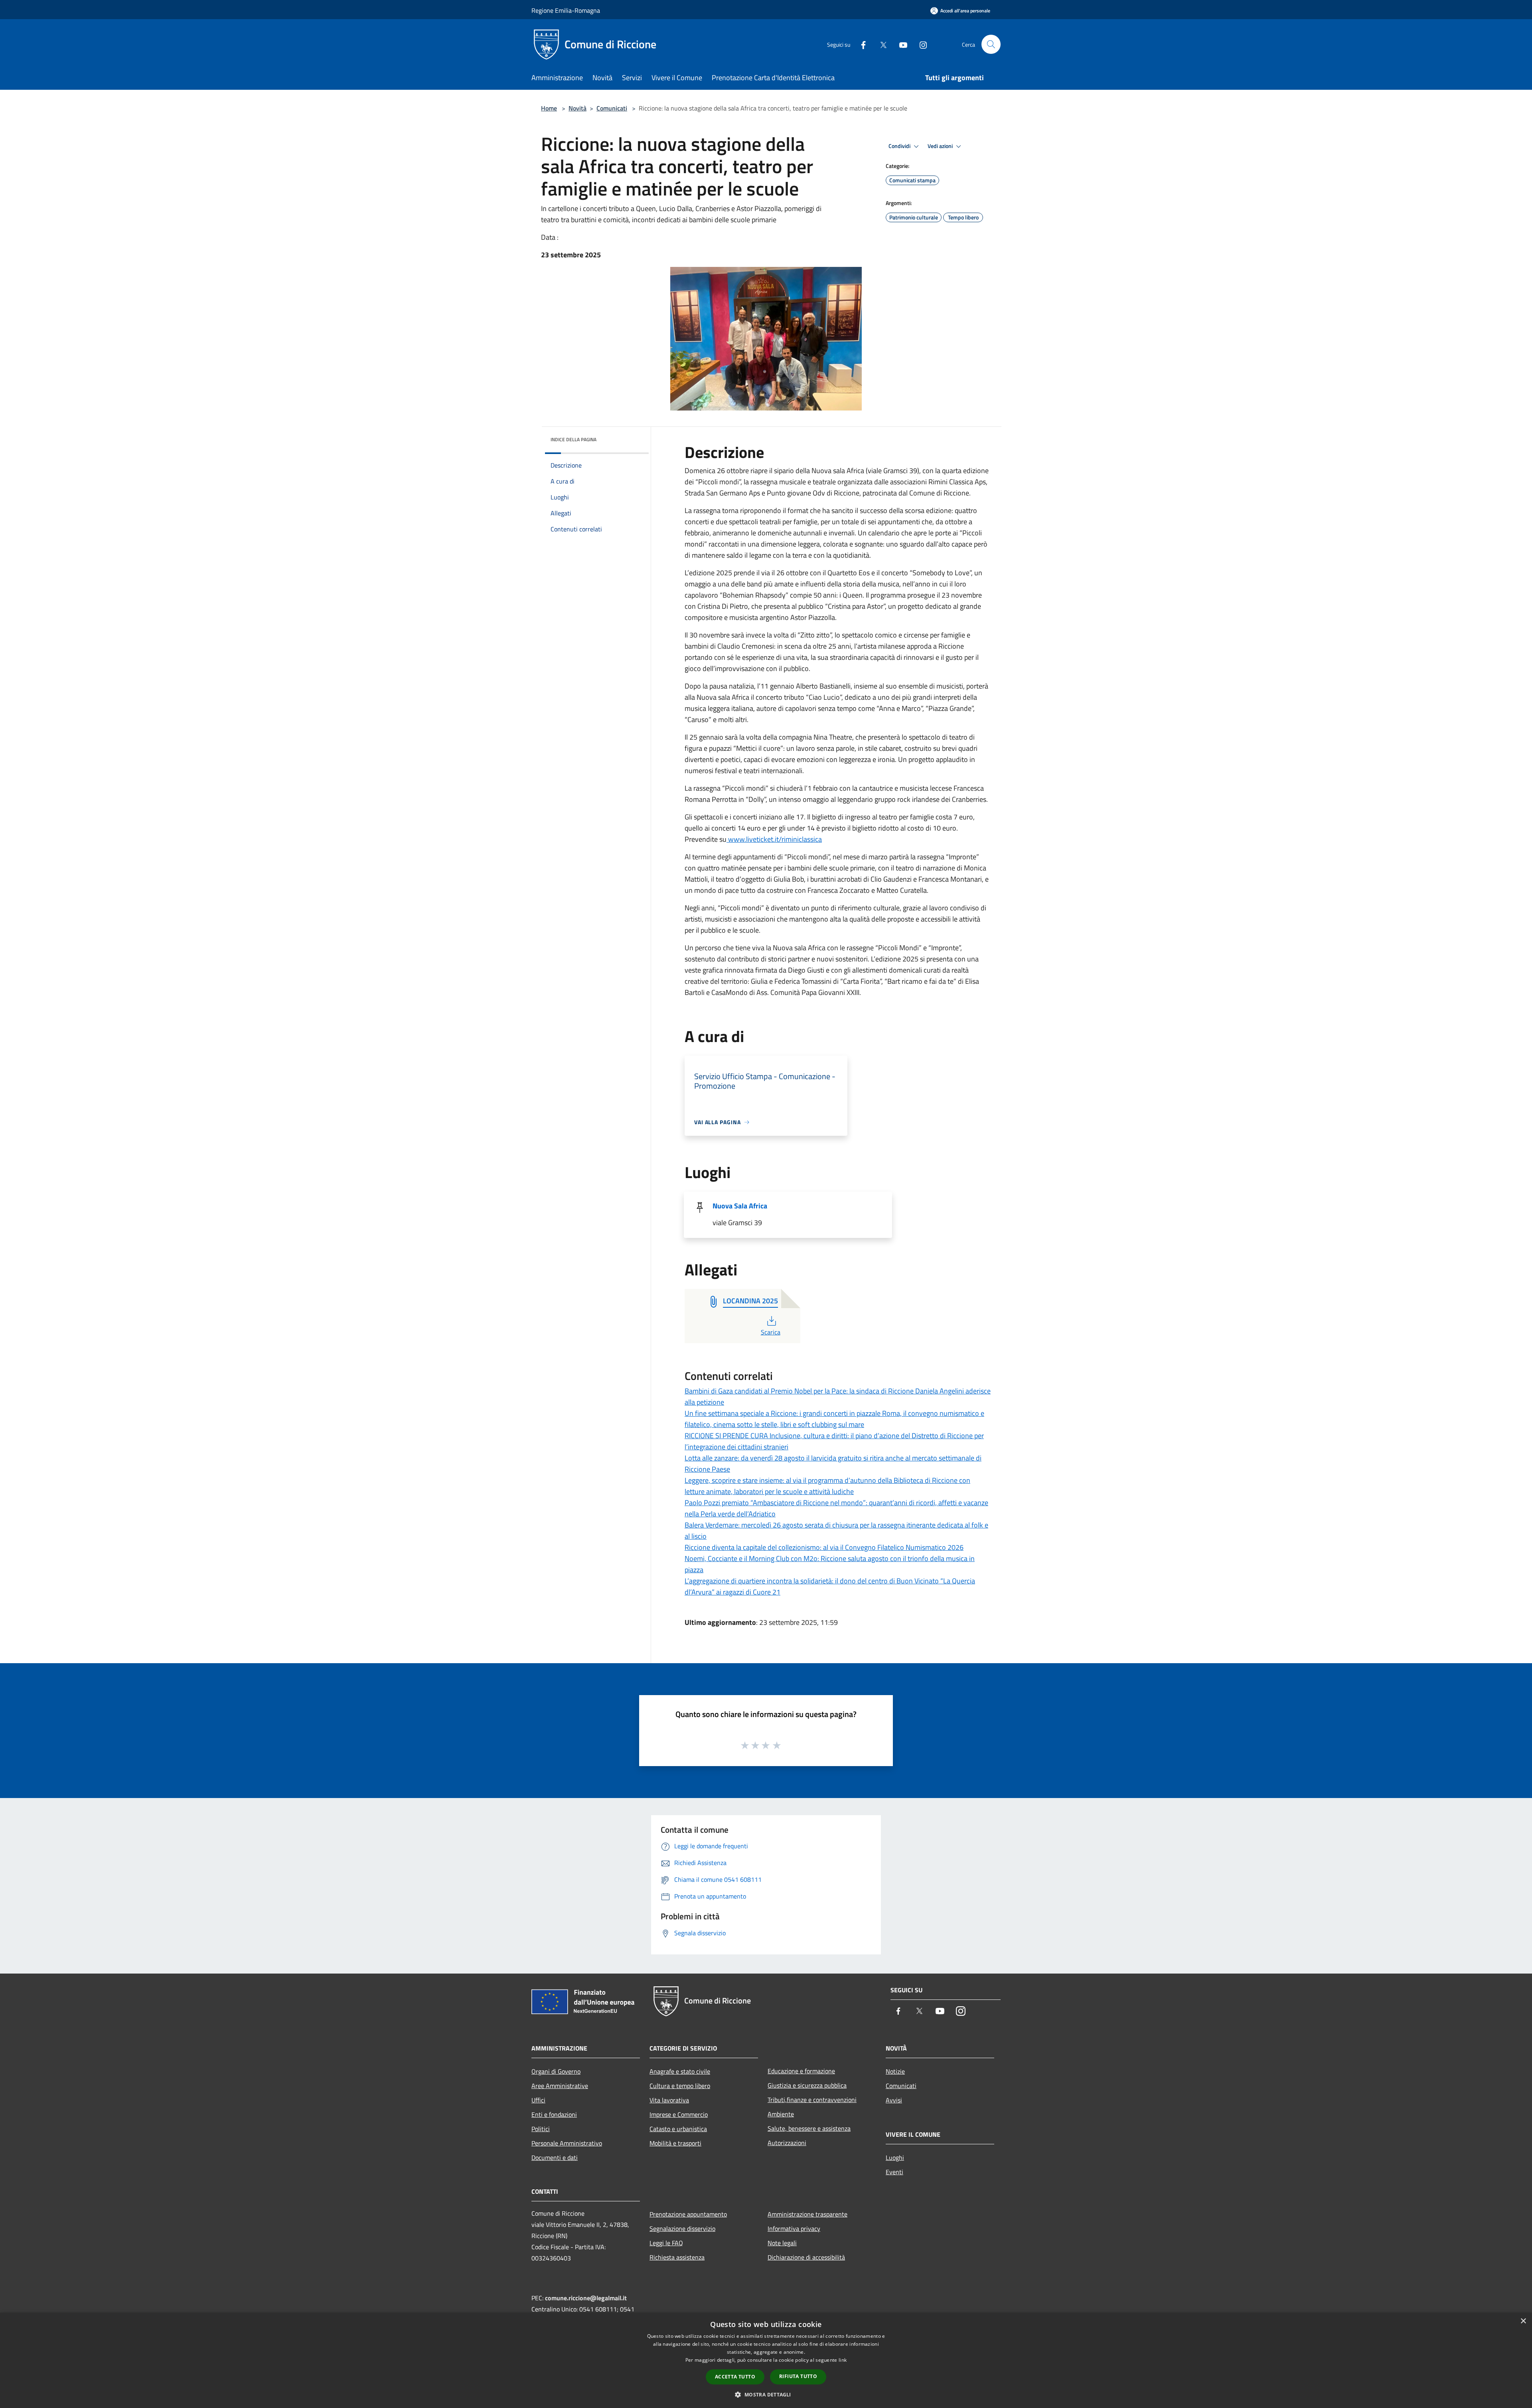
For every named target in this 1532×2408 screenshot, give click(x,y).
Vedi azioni (941, 146)
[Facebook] (860, 44)
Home (549, 108)
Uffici (538, 2100)
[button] (766, 2394)
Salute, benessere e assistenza (809, 2128)
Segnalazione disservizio (682, 2228)
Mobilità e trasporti (675, 2143)
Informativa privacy (794, 2228)
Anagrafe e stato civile (680, 2071)
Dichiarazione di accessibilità (806, 2257)
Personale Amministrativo (567, 2143)
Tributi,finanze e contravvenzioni (812, 2100)
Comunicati (612, 108)
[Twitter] (880, 44)
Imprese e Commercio (679, 2114)
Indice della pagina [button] (574, 439)
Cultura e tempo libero (680, 2086)
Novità (577, 108)
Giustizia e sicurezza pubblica (807, 2085)
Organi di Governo (556, 2071)
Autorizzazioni (787, 2143)
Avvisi (894, 2100)
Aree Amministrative (560, 2086)
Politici (541, 2129)
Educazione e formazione (801, 2071)
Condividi (900, 146)
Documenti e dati (555, 2157)
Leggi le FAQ (666, 2243)
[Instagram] (920, 44)
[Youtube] (900, 44)
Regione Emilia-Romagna (566, 10)
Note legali (782, 2243)
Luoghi (895, 2157)
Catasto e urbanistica (678, 2129)
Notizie (895, 2071)
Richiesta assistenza (677, 2257)
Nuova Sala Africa (740, 1206)
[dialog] (766, 2360)
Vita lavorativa (669, 2100)
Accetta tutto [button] (735, 2377)
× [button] (1523, 2321)
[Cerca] (991, 44)
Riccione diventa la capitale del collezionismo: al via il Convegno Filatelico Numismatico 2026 (824, 1547)
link (843, 2360)
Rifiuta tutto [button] (798, 2376)
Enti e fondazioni (554, 2114)
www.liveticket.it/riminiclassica (774, 839)
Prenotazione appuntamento (688, 2214)
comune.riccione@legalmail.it (586, 2298)
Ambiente (781, 2114)
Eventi (894, 2172)
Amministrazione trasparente (807, 2214)
